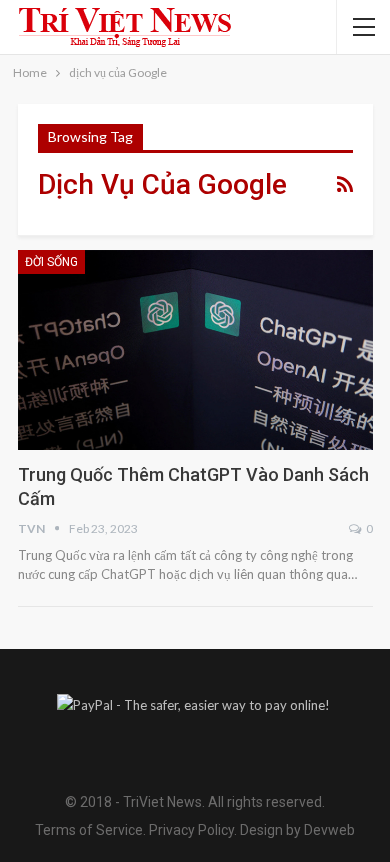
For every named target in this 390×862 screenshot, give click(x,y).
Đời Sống (51, 262)
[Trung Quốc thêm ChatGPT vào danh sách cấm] (195, 350)
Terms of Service (89, 830)
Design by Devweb (296, 830)
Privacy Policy (191, 830)
